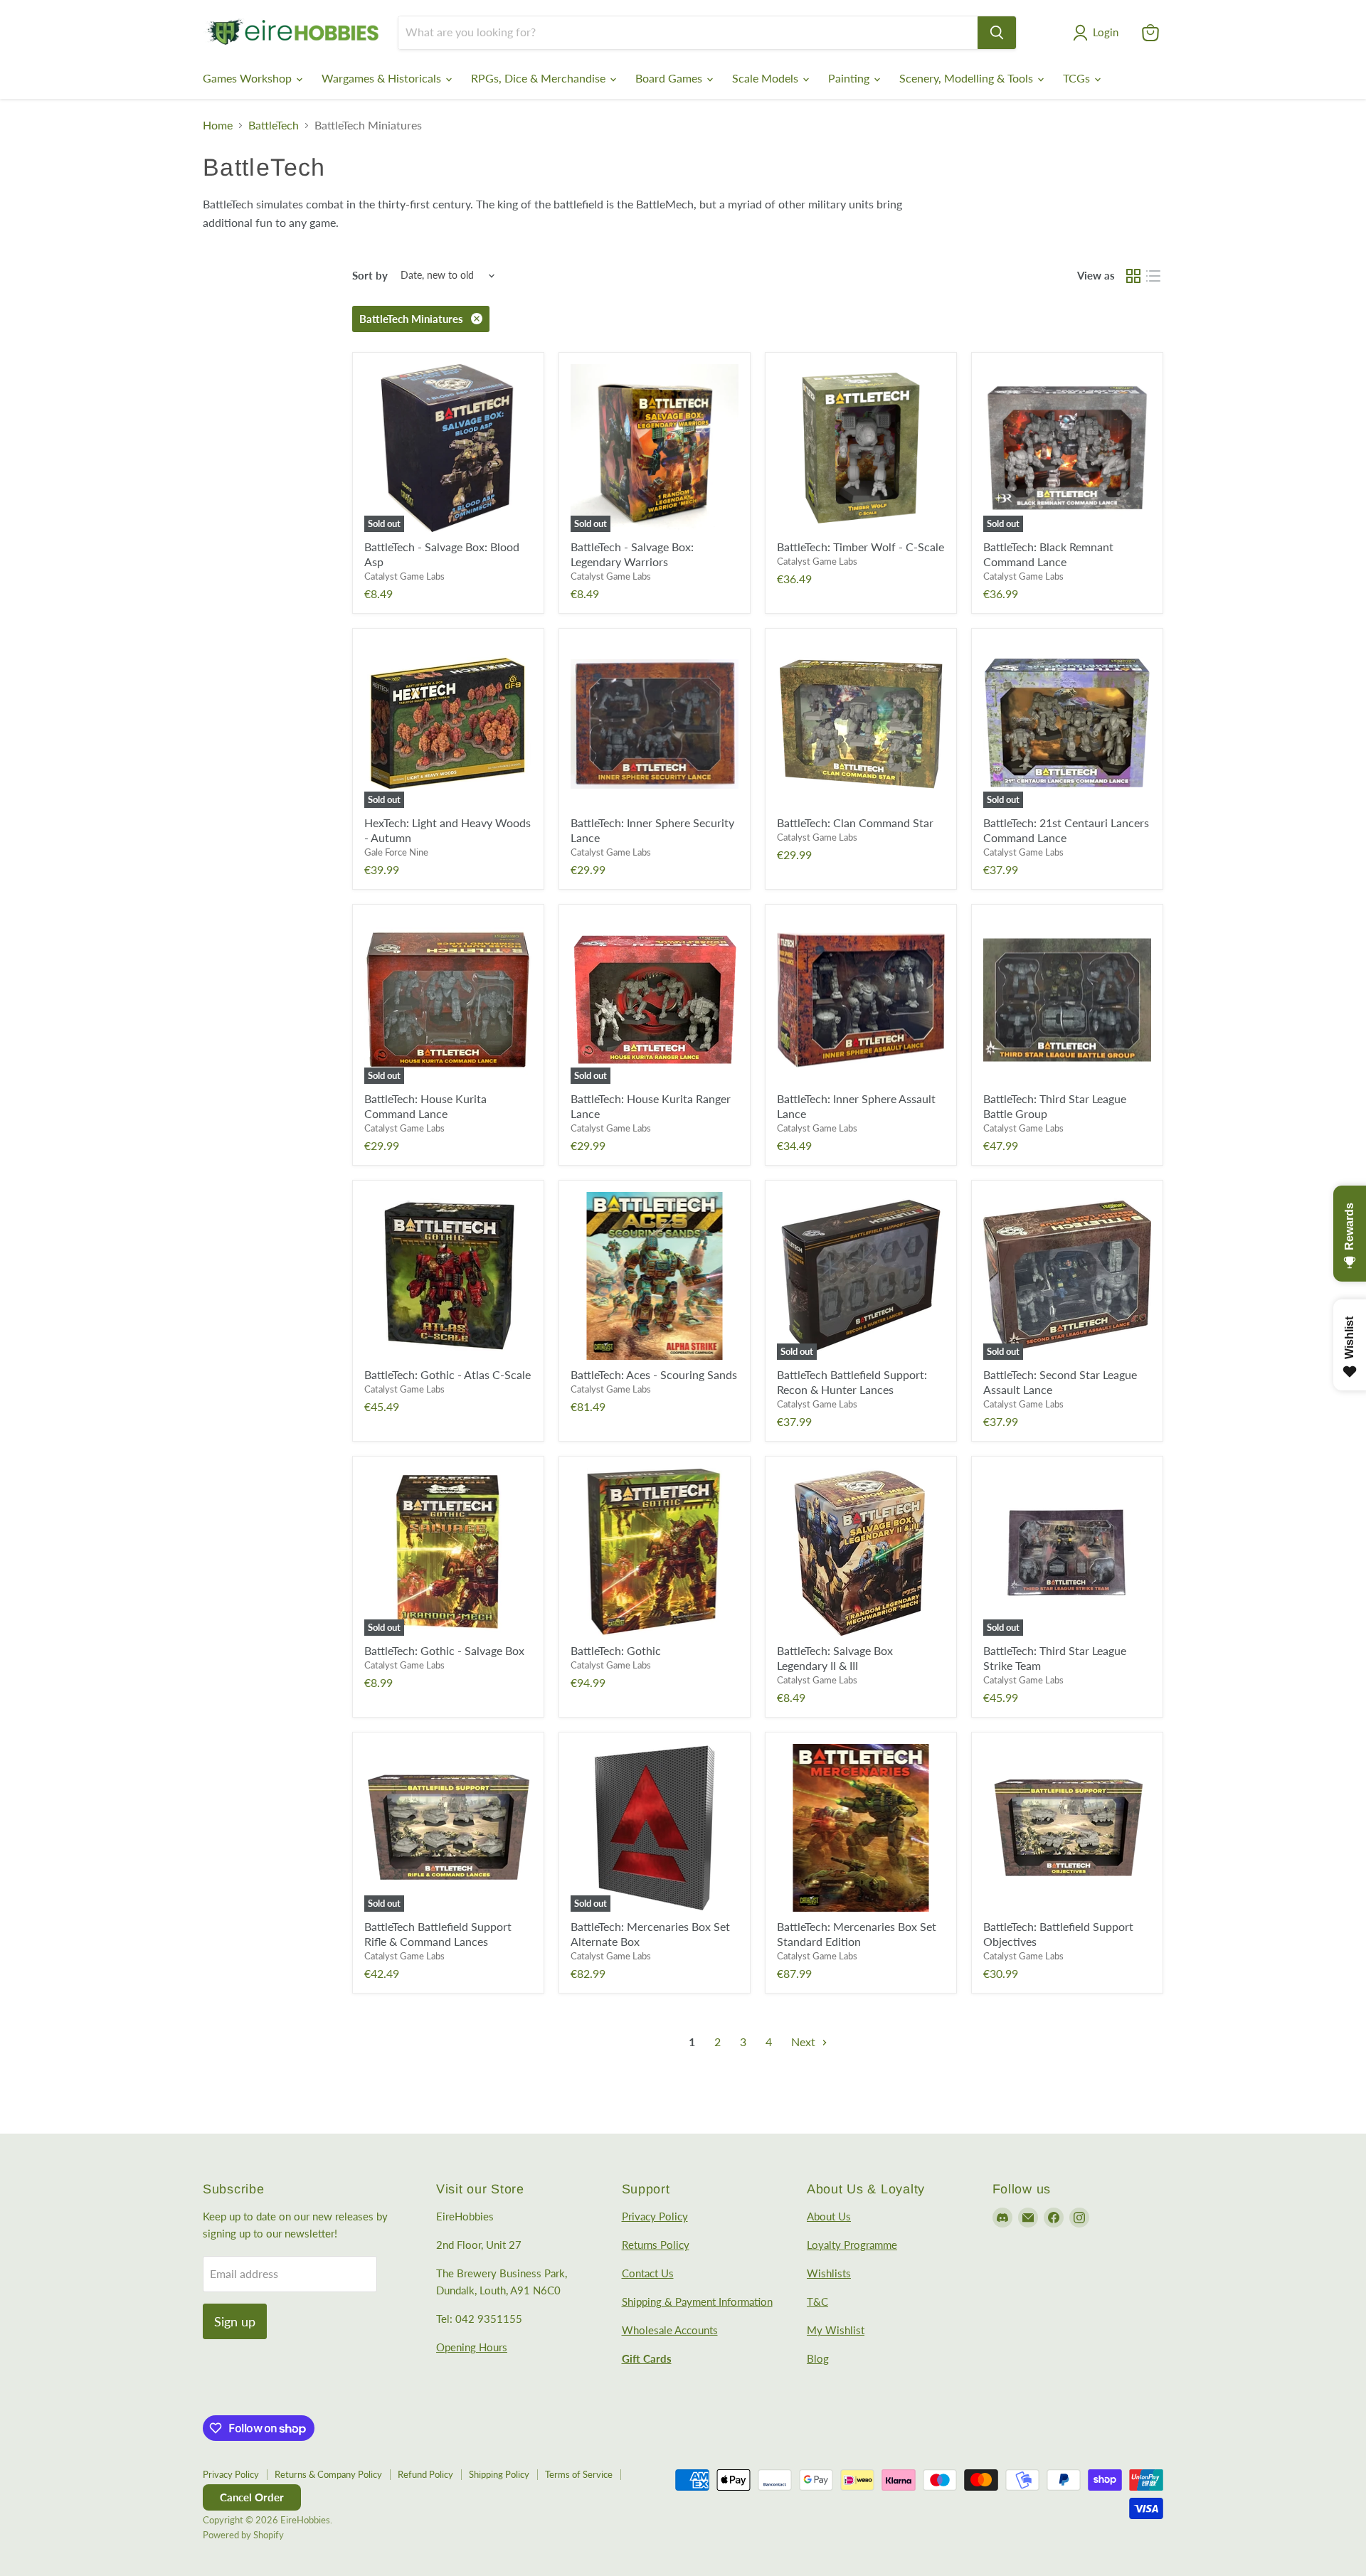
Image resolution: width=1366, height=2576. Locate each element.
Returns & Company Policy (328, 2474)
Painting (850, 78)
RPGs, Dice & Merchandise (540, 78)
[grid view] (1133, 276)
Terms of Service (579, 2474)
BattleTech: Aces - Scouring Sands (654, 1374)
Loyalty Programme (852, 2245)
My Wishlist (836, 2330)
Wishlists (829, 2273)
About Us (829, 2216)
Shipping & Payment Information (697, 2301)
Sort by (370, 276)
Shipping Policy (499, 2474)
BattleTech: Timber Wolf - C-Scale (861, 547)
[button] (1098, 33)
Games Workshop (249, 78)
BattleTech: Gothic (616, 1650)
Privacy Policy (655, 2216)
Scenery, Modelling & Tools (968, 78)
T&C (817, 2301)
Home (218, 125)
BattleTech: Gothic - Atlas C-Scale (448, 1374)
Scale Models (767, 78)
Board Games (670, 78)
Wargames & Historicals (383, 78)
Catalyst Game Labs (404, 576)
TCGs (1078, 78)
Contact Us (648, 2273)
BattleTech (274, 125)
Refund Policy (425, 2474)
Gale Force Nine (396, 852)
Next (805, 2042)
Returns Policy (656, 2245)
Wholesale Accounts (670, 2330)
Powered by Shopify (243, 2535)
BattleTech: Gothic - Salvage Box (444, 1650)
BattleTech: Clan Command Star (855, 823)
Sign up (235, 2321)
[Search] (997, 33)
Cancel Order (252, 2497)
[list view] (1153, 276)
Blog (818, 2358)
